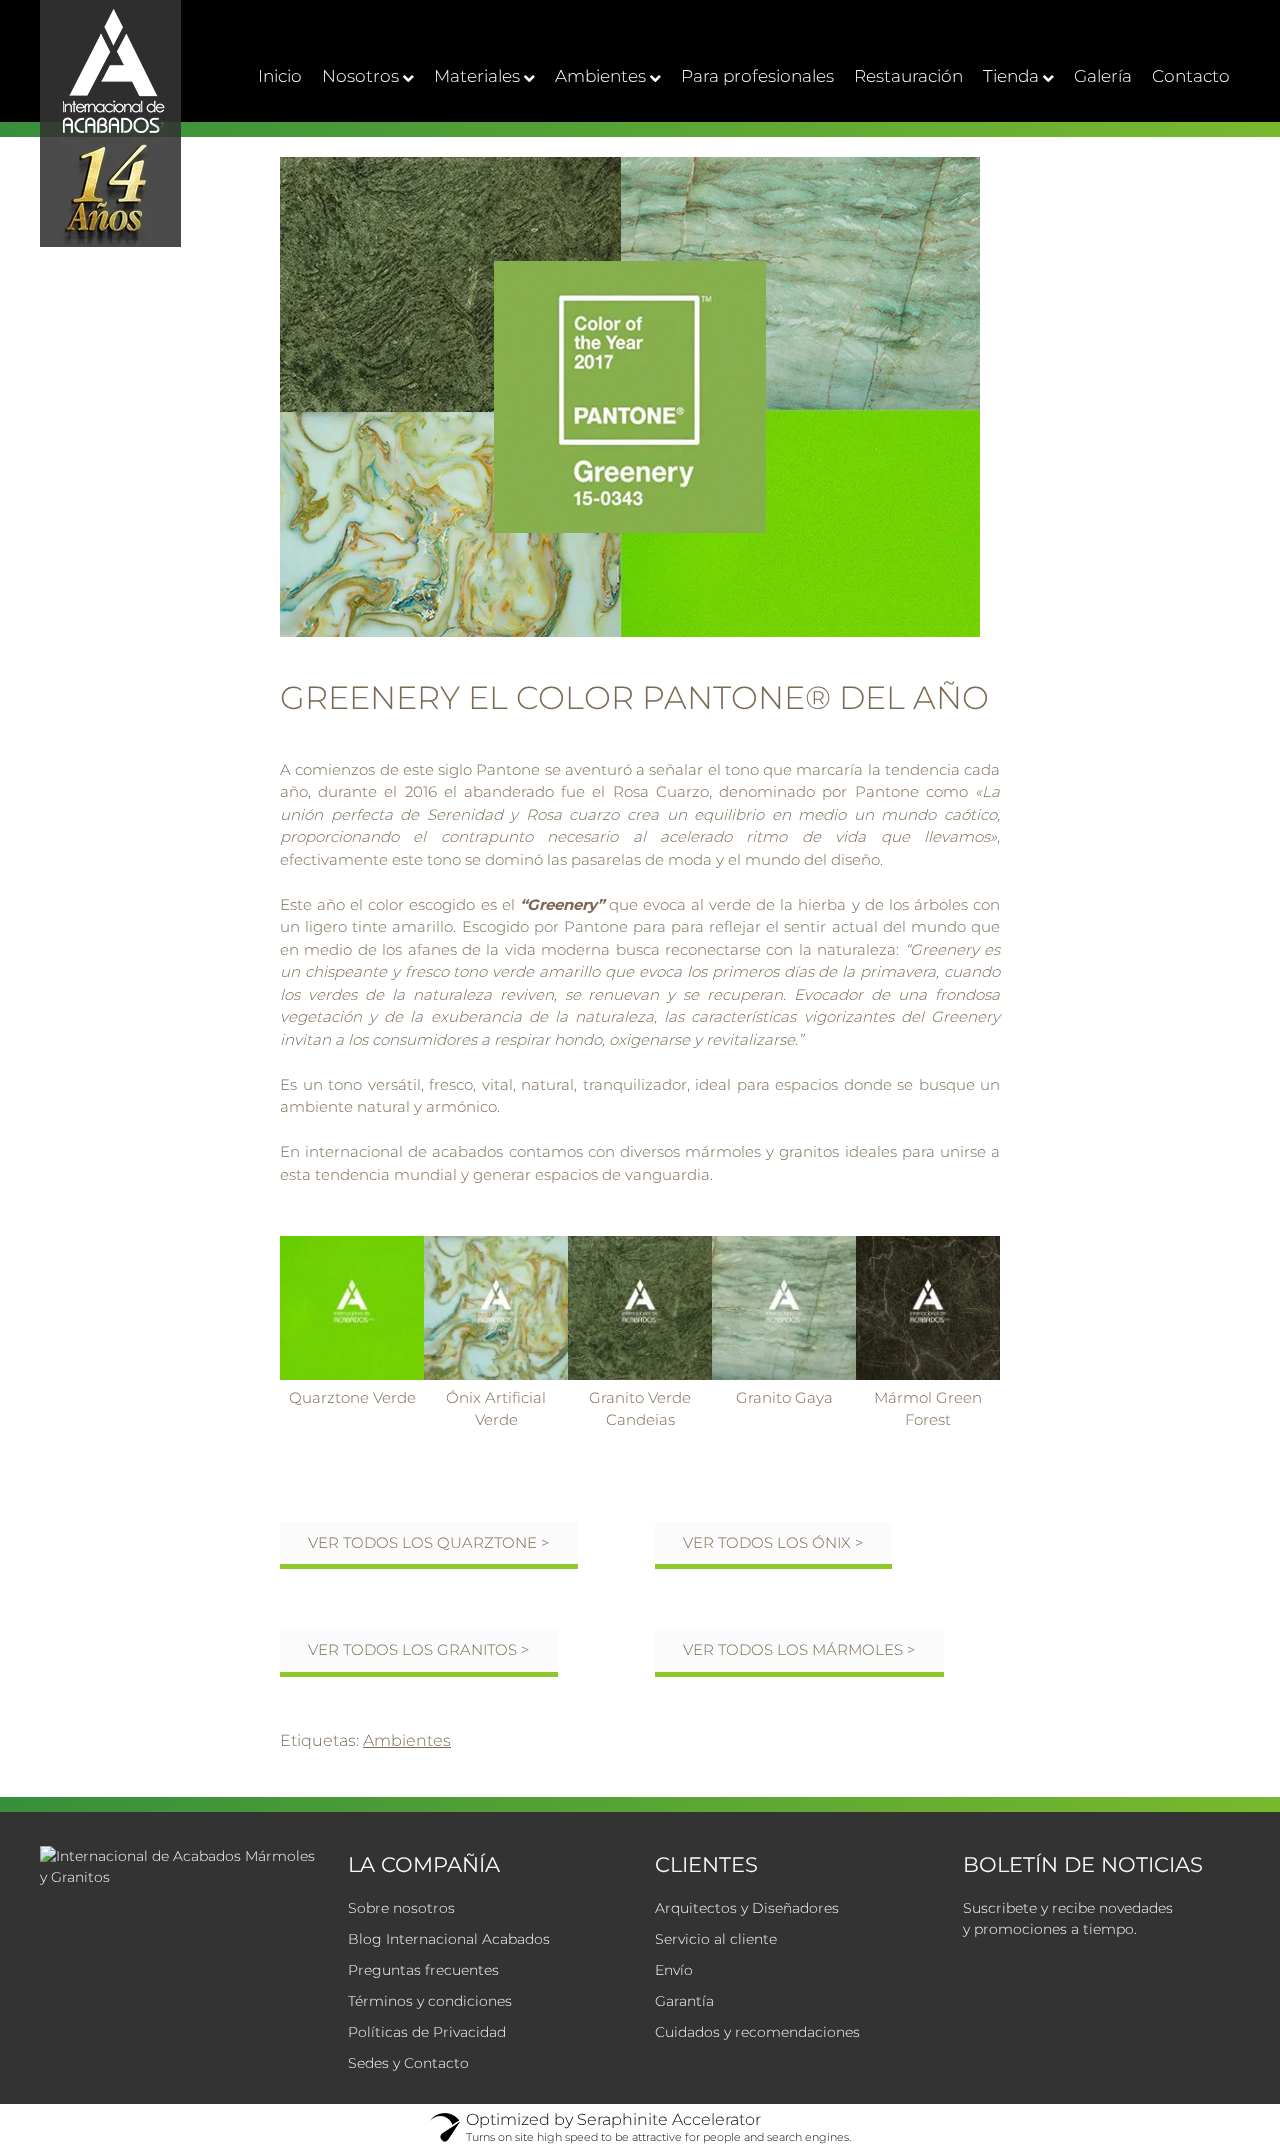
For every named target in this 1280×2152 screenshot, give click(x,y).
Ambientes (407, 1740)
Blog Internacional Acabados (449, 1939)
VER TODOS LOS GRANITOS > (419, 1649)
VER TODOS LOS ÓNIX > (773, 1542)
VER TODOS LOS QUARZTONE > (429, 1542)
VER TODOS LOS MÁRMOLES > (799, 1649)
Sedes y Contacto (408, 2063)
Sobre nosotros (401, 1908)
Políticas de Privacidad (427, 2032)
